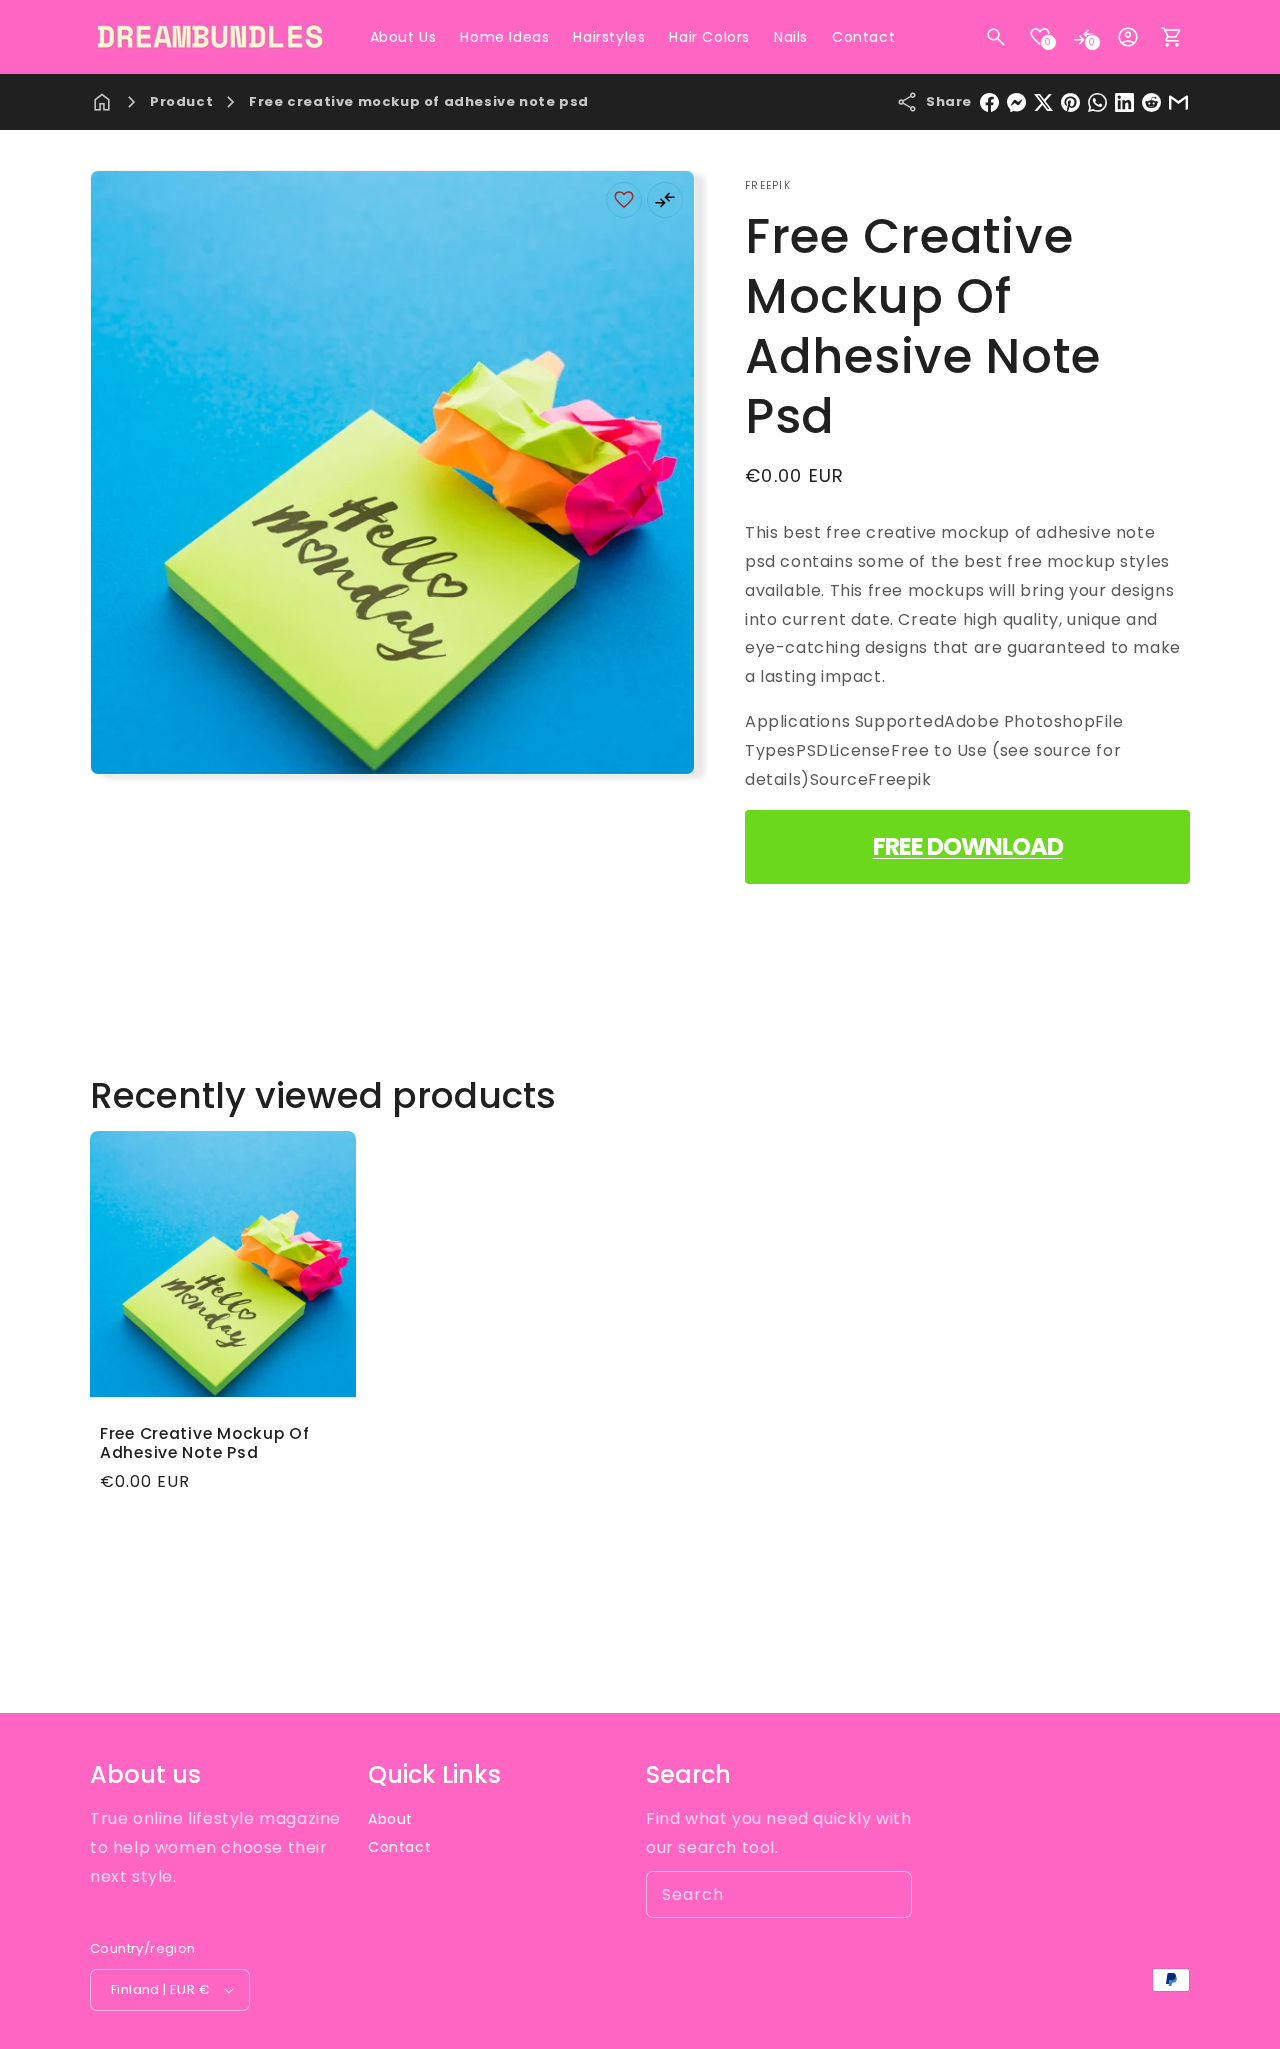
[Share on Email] (1178, 102)
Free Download (968, 846)
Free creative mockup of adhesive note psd (419, 101)
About (390, 1819)
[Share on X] (1043, 102)
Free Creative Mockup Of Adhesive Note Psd (205, 1443)
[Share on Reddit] (1151, 102)
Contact (399, 1847)
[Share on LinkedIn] (1124, 102)
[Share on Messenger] (1016, 102)
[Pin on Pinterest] (1070, 102)
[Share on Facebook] (989, 102)
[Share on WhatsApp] (1097, 102)
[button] (996, 37)
